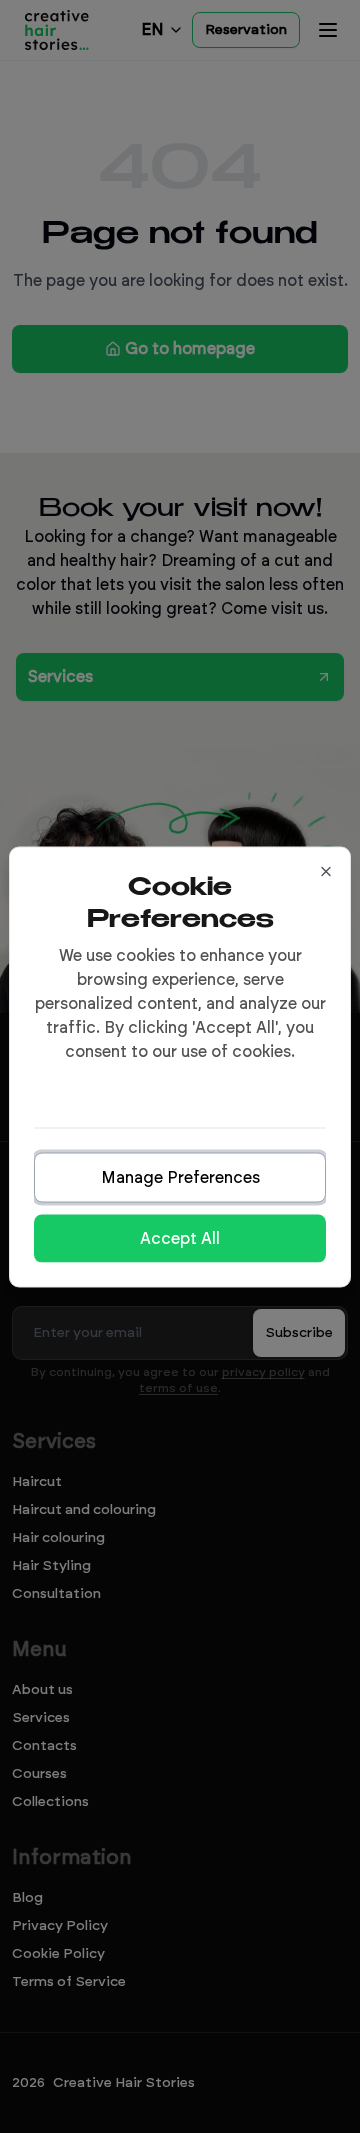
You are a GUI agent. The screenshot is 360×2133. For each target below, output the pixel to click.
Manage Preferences (180, 1177)
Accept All (180, 1238)
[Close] (326, 871)
